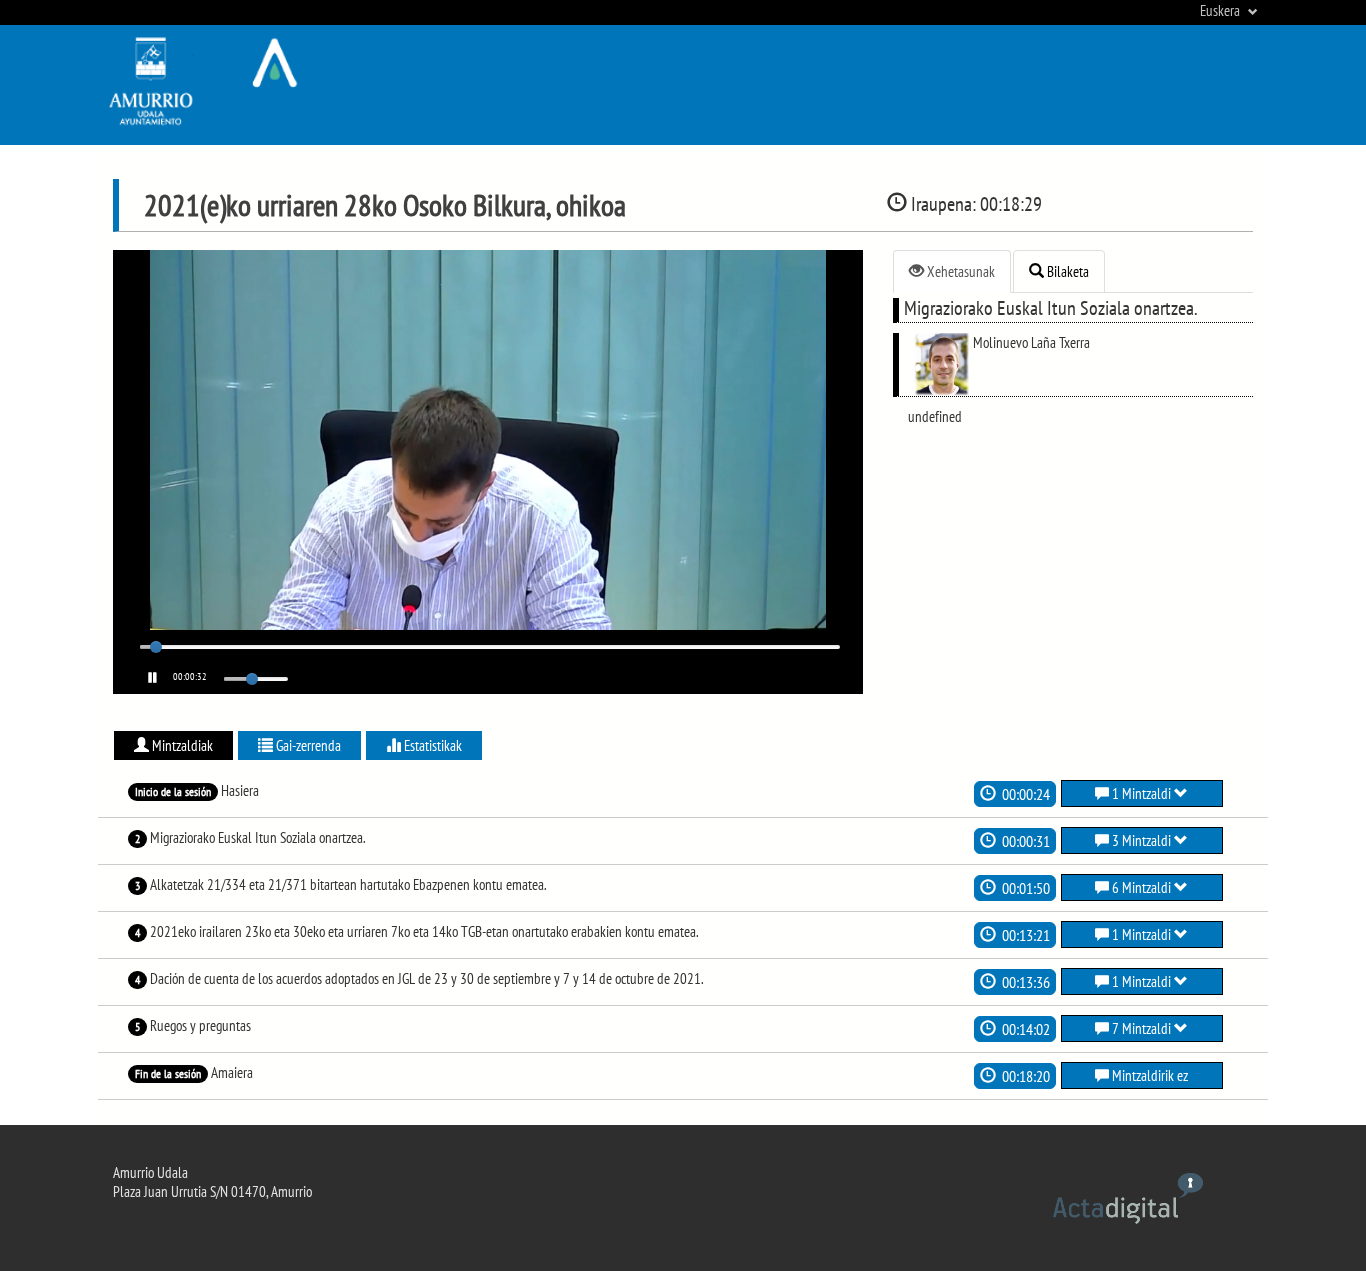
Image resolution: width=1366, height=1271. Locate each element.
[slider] (157, 647)
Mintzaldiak (181, 745)
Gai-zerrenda (307, 745)
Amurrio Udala (150, 1172)
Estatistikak (431, 745)
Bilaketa (1066, 271)
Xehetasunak (959, 271)
